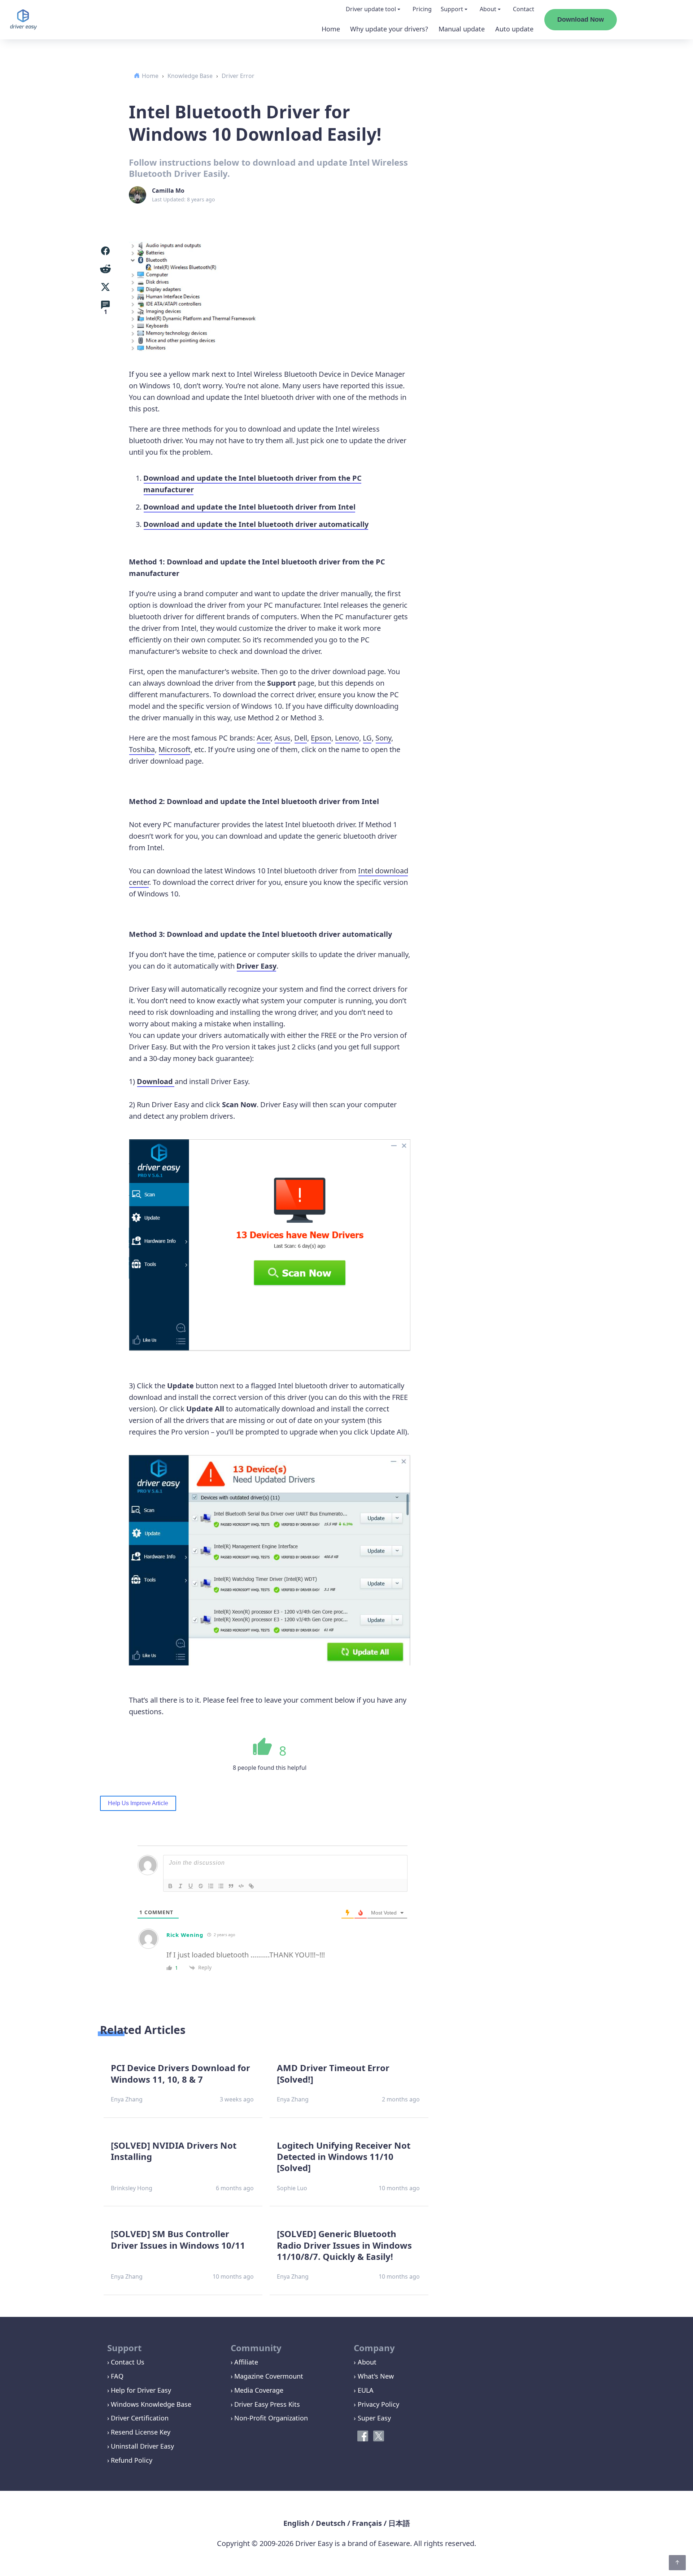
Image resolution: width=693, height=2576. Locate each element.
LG (367, 738)
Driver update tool (371, 9)
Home (331, 29)
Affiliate (246, 2362)
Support (452, 9)
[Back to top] (677, 2563)
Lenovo (347, 738)
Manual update (462, 29)
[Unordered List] (221, 1886)
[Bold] (170, 1886)
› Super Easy (372, 2418)
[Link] (251, 1886)
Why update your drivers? (389, 29)
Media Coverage (259, 2390)
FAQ (117, 2376)
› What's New (374, 2376)
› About (365, 2362)
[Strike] (201, 1886)
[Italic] (180, 1886)
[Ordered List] (211, 1886)
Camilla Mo (168, 191)
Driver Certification (140, 2418)
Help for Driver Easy (141, 2390)
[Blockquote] (231, 1886)
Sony (383, 738)
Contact (524, 9)
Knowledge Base (190, 76)
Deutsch (331, 2523)
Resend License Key (141, 2432)
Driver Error (238, 76)
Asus (282, 738)
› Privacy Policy (376, 2404)
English (296, 2523)
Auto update (514, 29)
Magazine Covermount (269, 2376)
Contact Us (128, 2362)
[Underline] (191, 1886)
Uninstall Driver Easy (142, 2446)
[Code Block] (241, 1886)
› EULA (364, 2390)
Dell (301, 738)
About (488, 9)
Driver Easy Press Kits (267, 2404)
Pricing (422, 9)
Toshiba (142, 749)
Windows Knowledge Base (151, 2404)
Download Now (581, 19)
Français (367, 2523)
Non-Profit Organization (271, 2418)
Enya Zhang (127, 2099)
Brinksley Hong (132, 2188)
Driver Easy (256, 966)
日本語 (399, 2523)
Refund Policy (132, 2460)
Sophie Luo (292, 2188)
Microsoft (175, 749)
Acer (264, 738)
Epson (321, 738)
